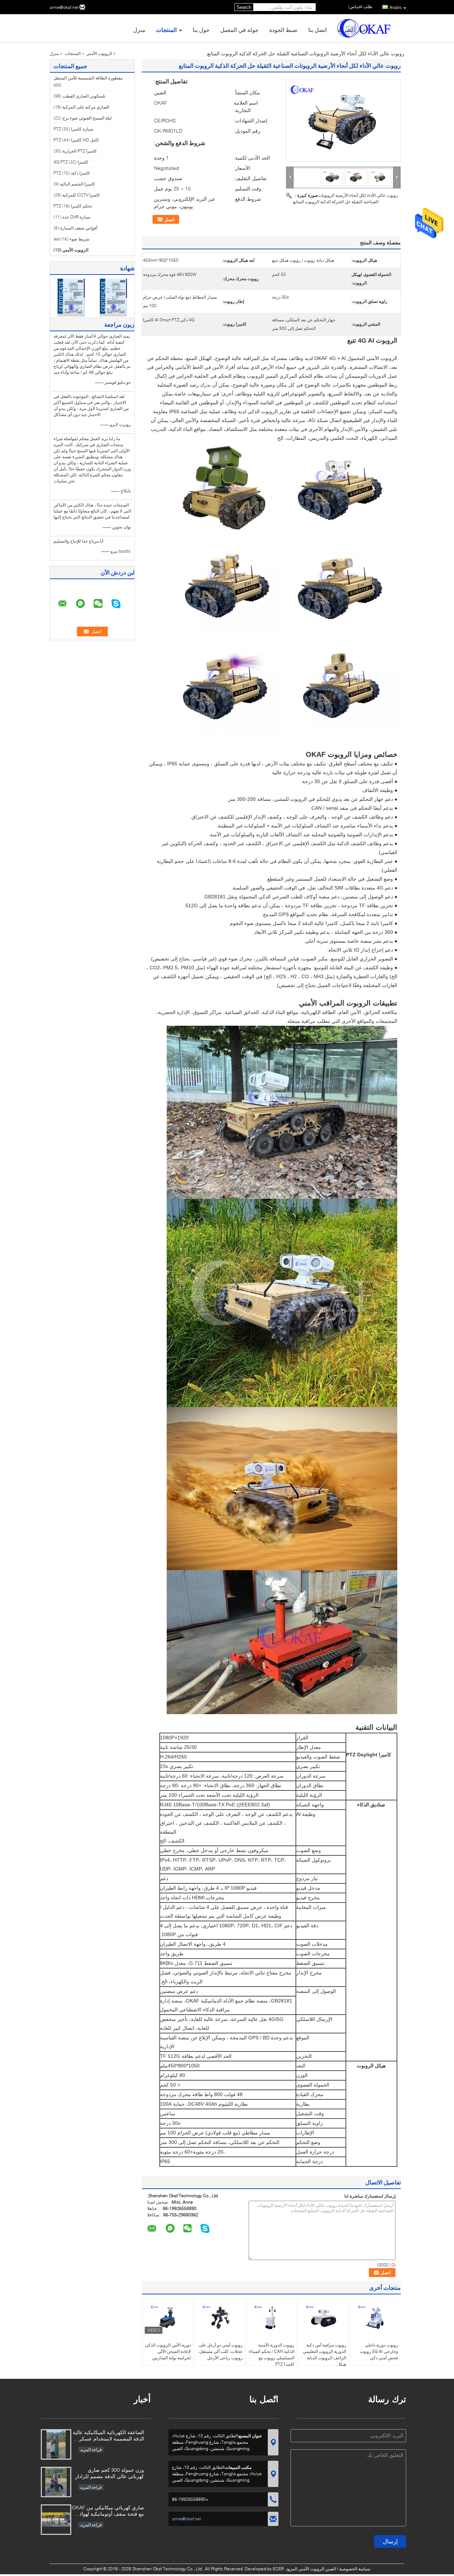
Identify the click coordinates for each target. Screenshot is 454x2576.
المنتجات (166, 30)
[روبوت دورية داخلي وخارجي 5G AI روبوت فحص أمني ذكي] (375, 2318)
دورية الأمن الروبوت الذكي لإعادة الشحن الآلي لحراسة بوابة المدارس (168, 2351)
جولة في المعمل (239, 30)
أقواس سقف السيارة (79, 228)
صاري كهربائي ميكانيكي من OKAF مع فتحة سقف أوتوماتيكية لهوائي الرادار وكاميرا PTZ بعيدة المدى (108, 2511)
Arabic (396, 7)
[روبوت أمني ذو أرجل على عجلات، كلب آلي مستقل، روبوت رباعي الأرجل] (220, 2318)
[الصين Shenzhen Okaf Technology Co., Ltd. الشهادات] (71, 297)
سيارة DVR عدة (76, 217)
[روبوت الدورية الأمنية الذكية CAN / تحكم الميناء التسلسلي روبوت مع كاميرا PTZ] (271, 2318)
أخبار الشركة (352, 30)
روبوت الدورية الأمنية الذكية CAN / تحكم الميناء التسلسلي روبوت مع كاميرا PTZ (272, 2355)
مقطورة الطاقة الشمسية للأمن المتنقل (88, 78)
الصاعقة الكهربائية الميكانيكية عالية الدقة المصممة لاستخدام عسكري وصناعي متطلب (108, 2436)
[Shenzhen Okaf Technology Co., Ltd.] (290, 177)
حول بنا (201, 30)
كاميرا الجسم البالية (77, 184)
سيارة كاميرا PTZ (73, 129)
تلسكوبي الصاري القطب (84, 96)
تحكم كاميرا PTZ (73, 206)
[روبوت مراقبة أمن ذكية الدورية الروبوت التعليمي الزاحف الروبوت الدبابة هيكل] (323, 2318)
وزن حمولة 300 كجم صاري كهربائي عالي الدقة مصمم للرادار (110, 2473)
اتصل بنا (317, 30)
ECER (278, 2569)
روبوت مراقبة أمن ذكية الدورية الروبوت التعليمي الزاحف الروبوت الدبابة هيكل (325, 2355)
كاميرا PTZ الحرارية (80, 151)
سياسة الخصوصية (355, 2569)
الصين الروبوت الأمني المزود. (310, 2569)
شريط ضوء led (71, 239)
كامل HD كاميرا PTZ (76, 140)
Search (244, 7)
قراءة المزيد (91, 2450)
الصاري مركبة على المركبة (86, 107)
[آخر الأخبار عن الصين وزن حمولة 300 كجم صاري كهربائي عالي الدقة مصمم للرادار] (56, 2482)
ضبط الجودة (283, 30)
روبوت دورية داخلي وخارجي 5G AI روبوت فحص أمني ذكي (379, 2351)
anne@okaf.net (64, 7)
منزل (139, 30)
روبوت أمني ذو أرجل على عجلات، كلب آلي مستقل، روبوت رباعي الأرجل (220, 2351)
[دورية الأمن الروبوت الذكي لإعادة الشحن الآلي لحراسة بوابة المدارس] (168, 2318)
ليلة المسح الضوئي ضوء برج (87, 118)
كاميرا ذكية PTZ (72, 173)
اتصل (169, 220)
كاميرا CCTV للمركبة (81, 195)
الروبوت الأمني (99, 53)
